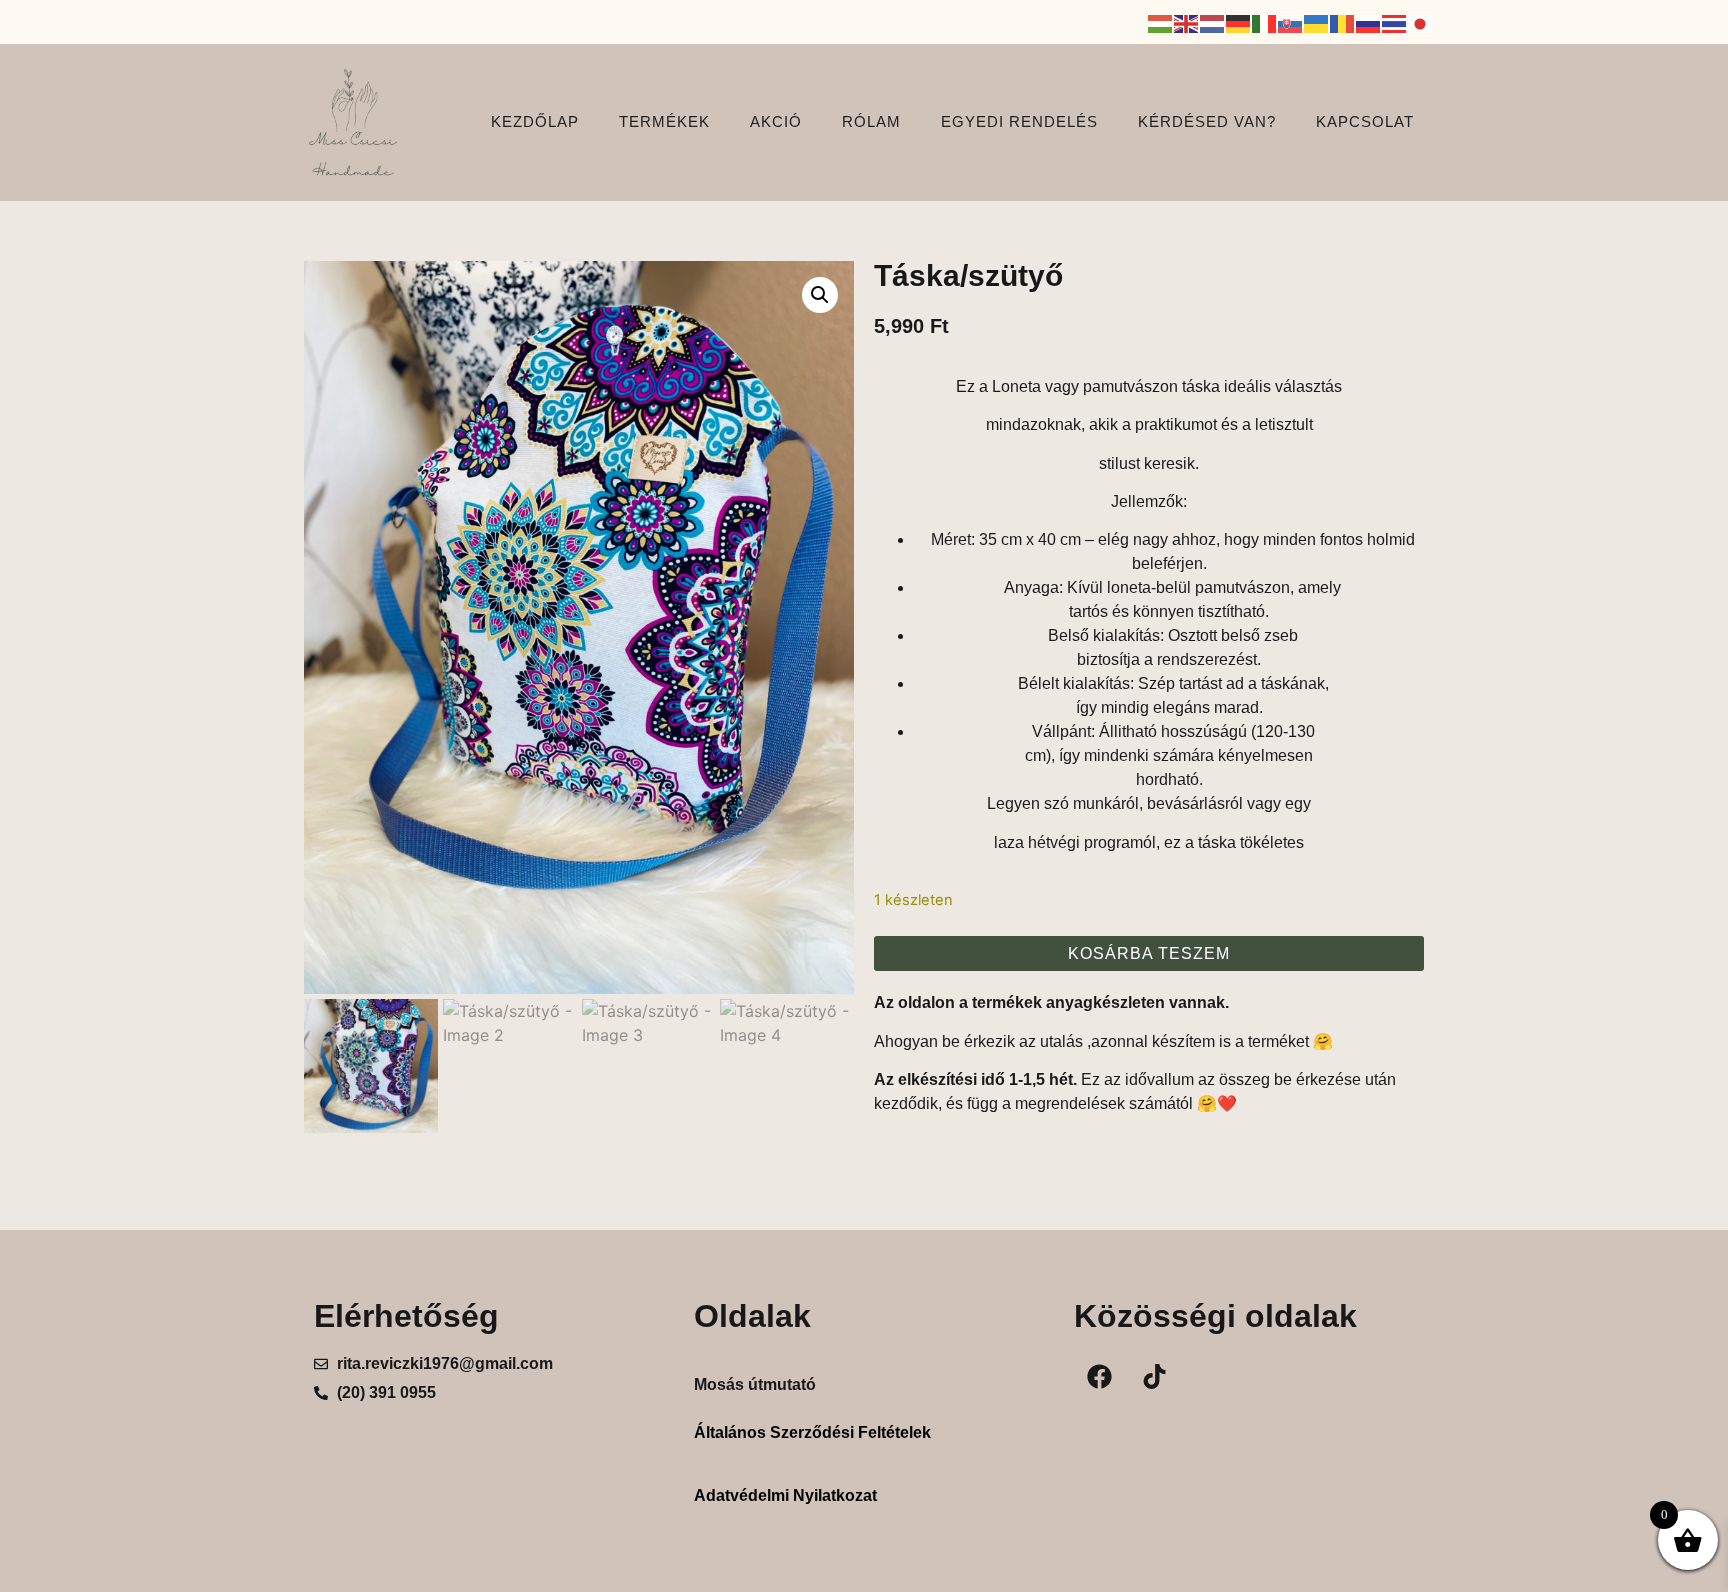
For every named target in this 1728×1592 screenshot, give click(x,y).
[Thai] (1395, 22)
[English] (1187, 22)
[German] (1239, 22)
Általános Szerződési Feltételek (812, 1432)
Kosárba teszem (1149, 953)
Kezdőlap (535, 121)
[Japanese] (1421, 22)
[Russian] (1369, 22)
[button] (820, 295)
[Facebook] (1099, 1377)
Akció (776, 121)
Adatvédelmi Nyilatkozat (785, 1495)
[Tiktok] (1154, 1377)
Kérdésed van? (1207, 121)
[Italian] (1265, 22)
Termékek (664, 121)
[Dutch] (1213, 22)
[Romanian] (1343, 22)
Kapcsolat (1365, 121)
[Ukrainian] (1317, 22)
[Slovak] (1291, 22)
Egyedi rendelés (1019, 121)
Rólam (871, 121)
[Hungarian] (1161, 22)
